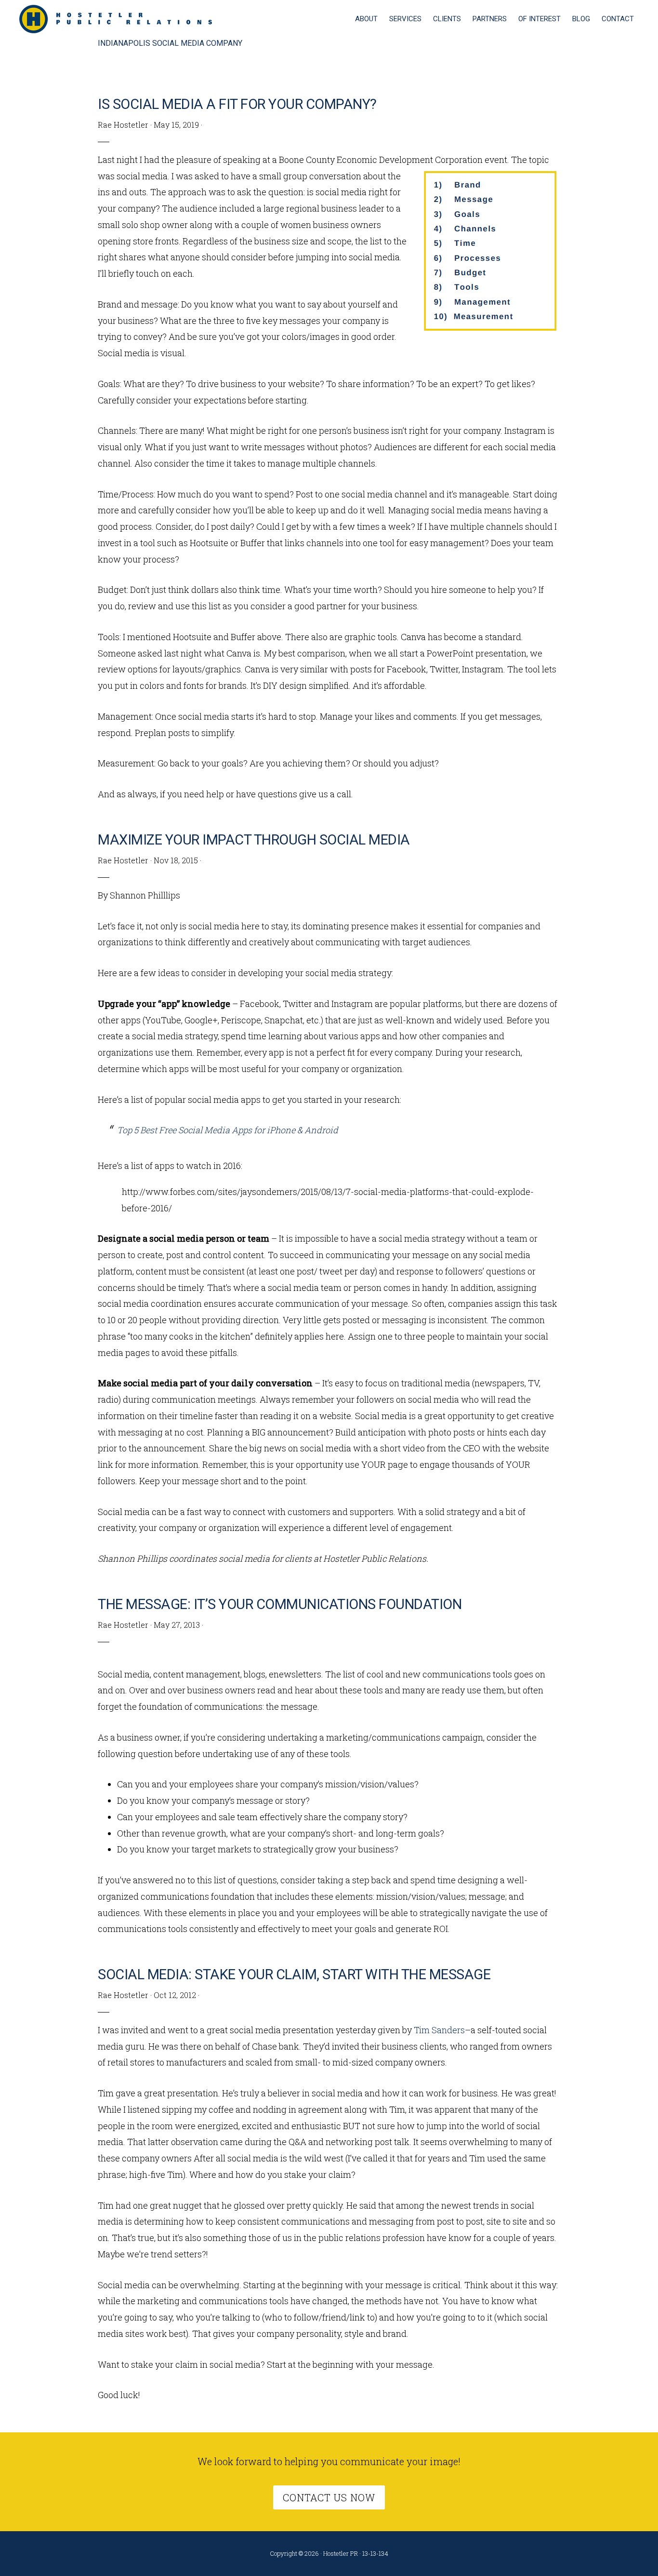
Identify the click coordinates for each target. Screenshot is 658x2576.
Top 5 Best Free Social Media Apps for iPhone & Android (228, 1130)
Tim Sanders (439, 2030)
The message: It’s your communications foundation (280, 1604)
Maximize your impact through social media (254, 840)
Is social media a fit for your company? (237, 104)
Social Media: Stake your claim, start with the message (294, 1974)
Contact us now (329, 2497)
